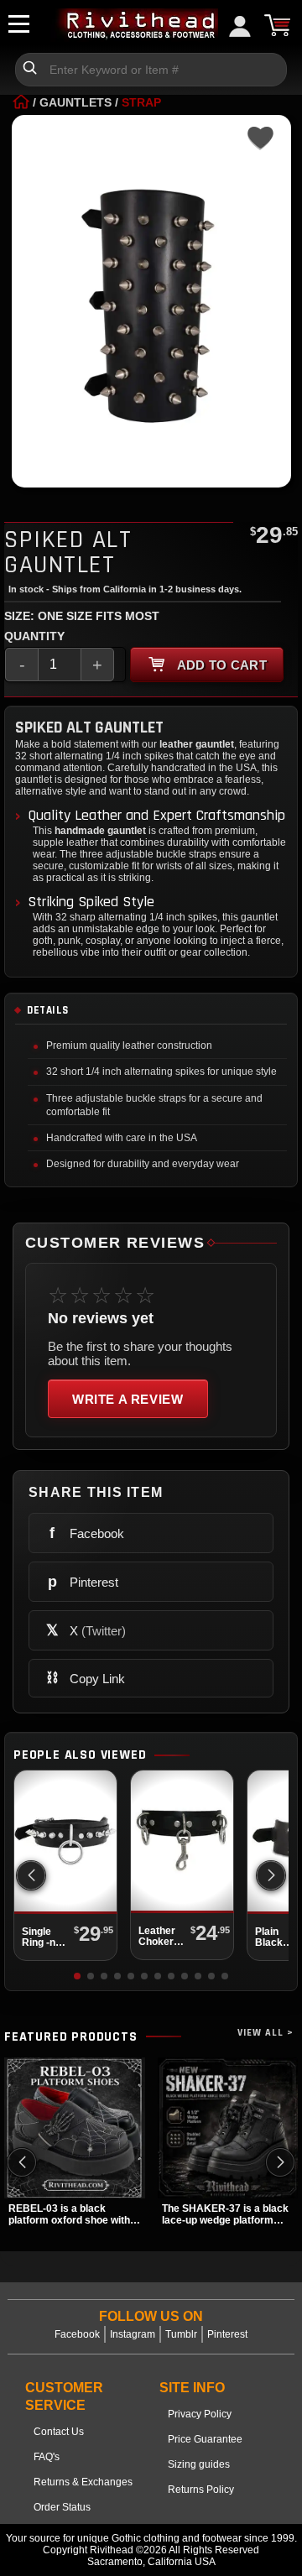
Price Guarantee (205, 2439)
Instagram (133, 2334)
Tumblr (181, 2334)
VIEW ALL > (266, 2033)
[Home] (21, 102)
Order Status (62, 2507)
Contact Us (59, 2432)
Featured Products (71, 2037)
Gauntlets (75, 102)
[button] (271, 1875)
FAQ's (47, 2457)
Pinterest (227, 2334)
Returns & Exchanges (83, 2482)
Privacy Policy (200, 2414)
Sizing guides (199, 2464)
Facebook (77, 2334)
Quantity (34, 636)
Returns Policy (201, 2490)
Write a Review (128, 1399)
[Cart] (277, 25)
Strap (141, 102)
